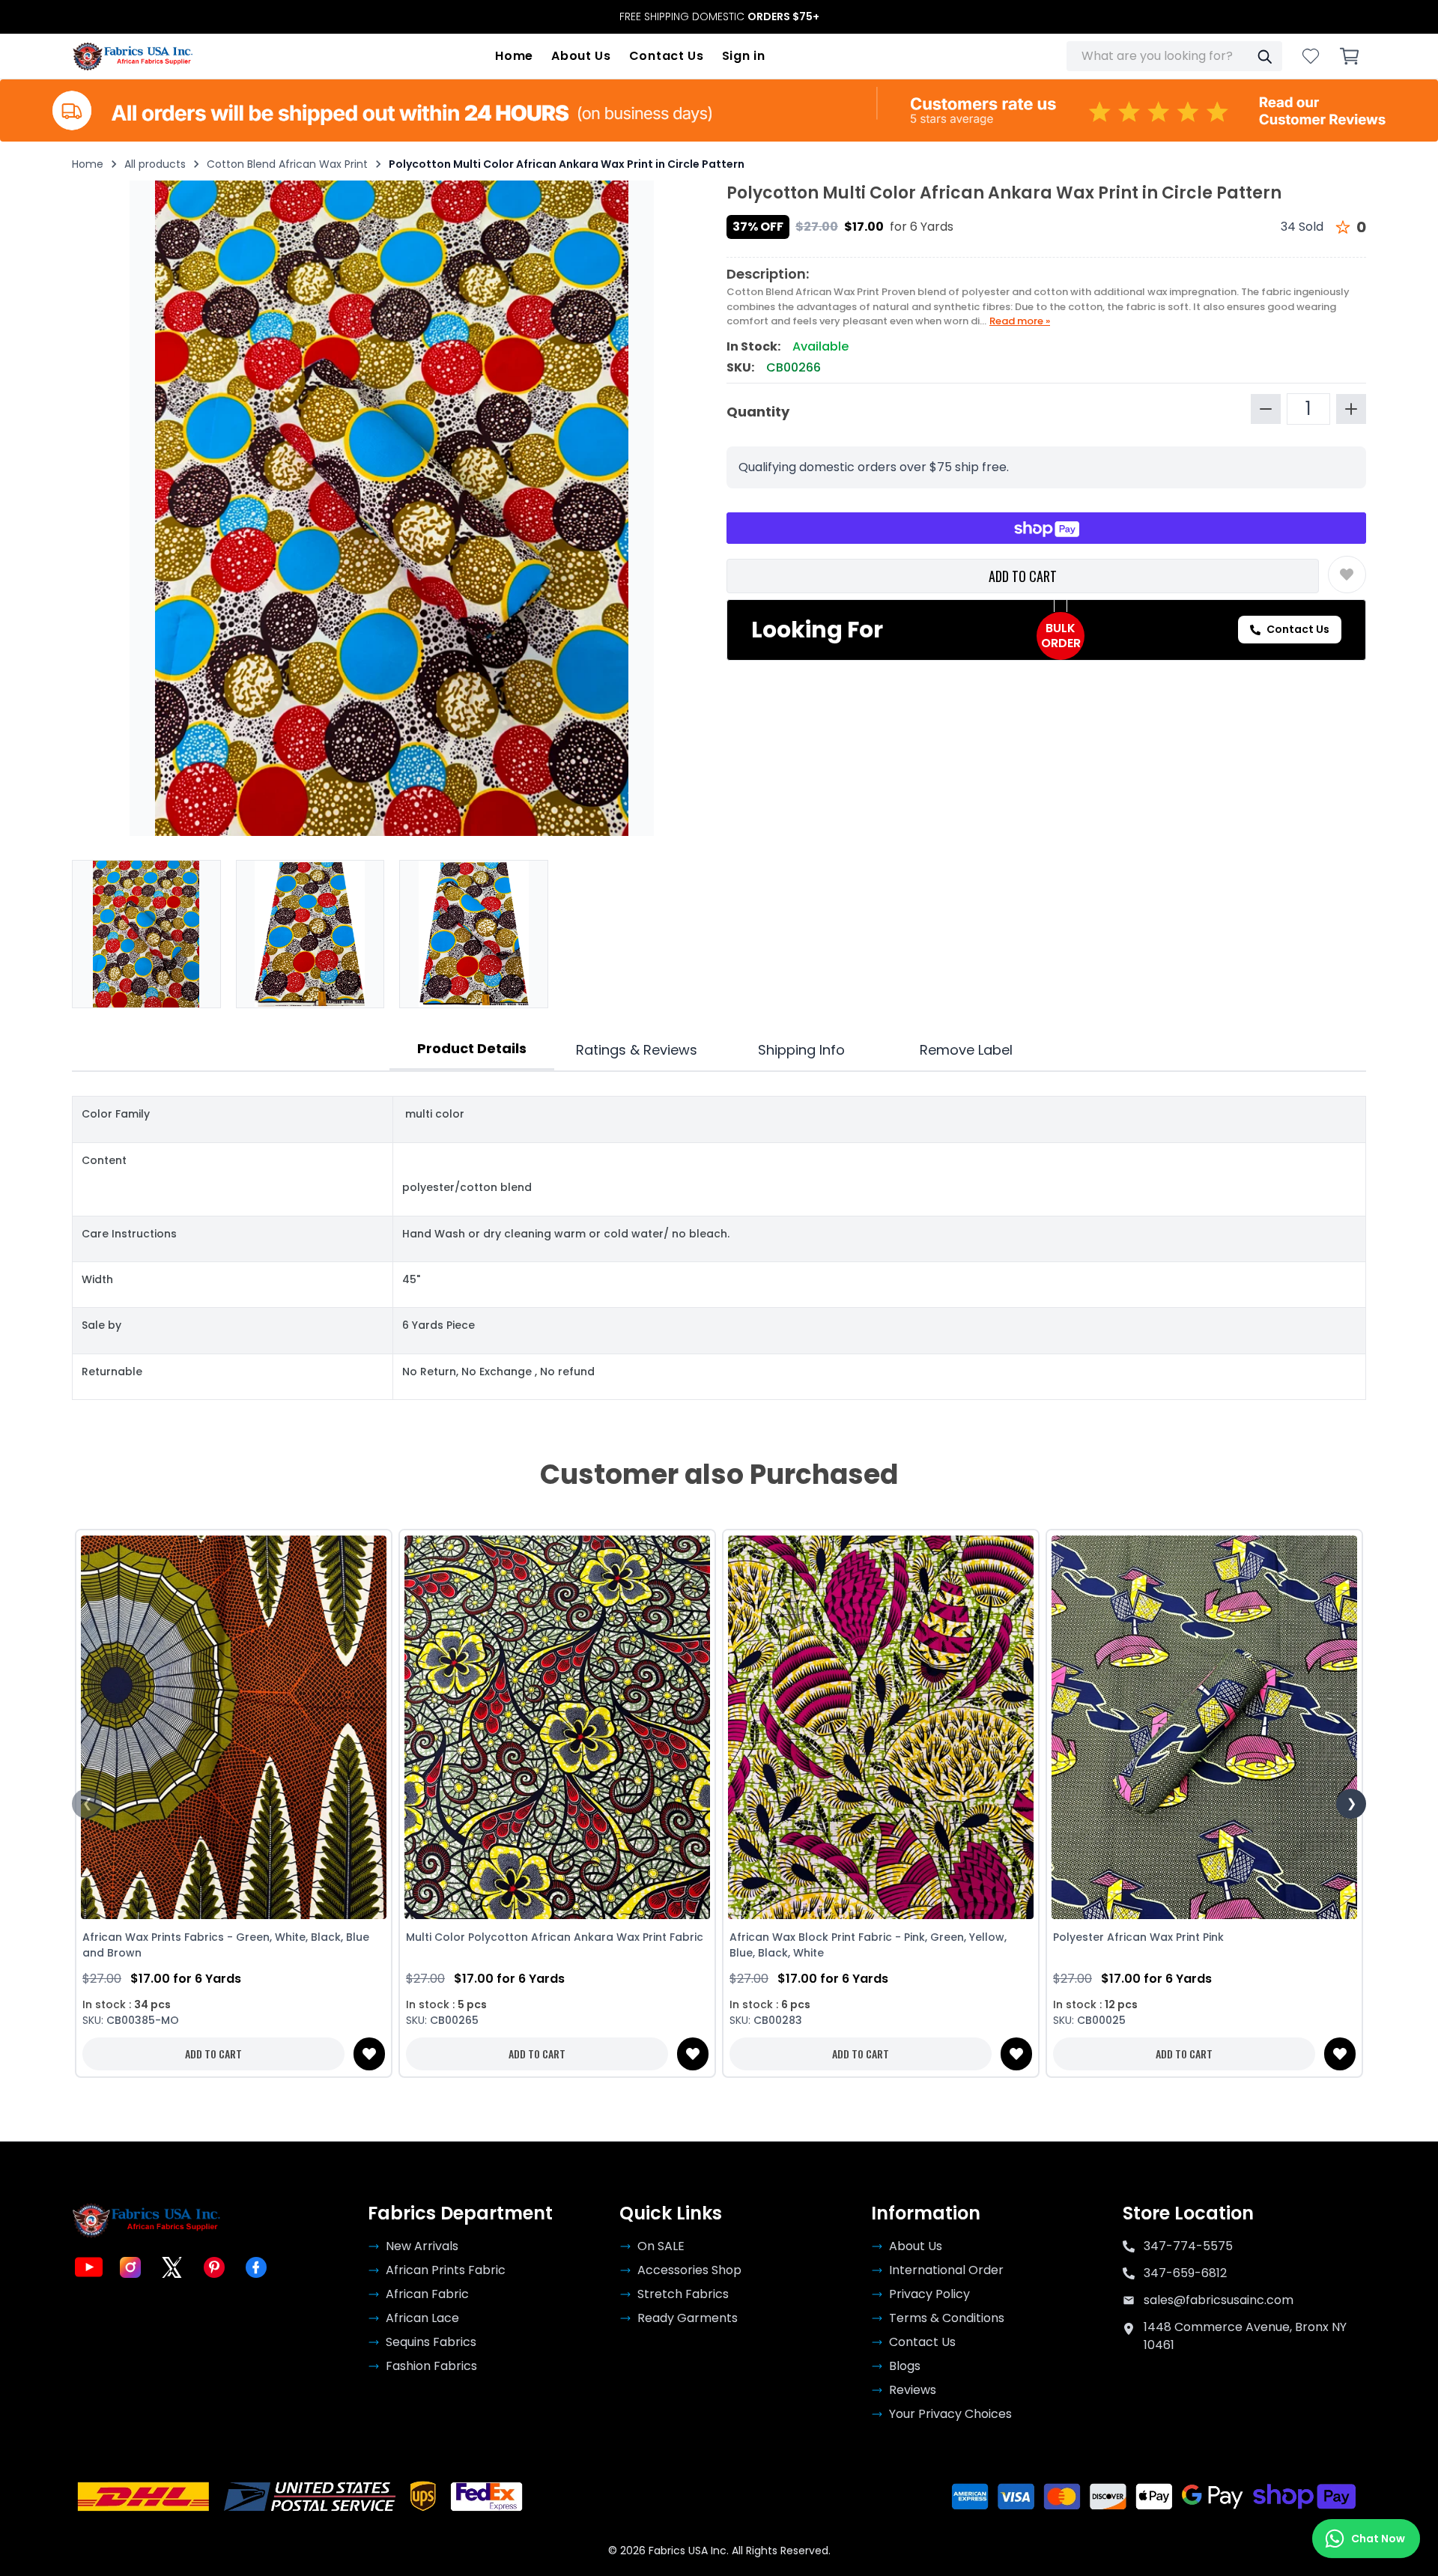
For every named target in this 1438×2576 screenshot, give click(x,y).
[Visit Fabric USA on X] (172, 2267)
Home (514, 56)
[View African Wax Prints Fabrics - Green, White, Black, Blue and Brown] (234, 1727)
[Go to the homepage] (133, 56)
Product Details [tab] (472, 1048)
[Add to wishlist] (1347, 575)
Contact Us (667, 56)
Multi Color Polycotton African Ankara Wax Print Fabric (555, 1937)
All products (155, 164)
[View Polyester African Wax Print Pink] (1204, 1727)
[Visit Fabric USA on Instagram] (130, 2267)
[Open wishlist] (1311, 56)
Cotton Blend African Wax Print (287, 164)
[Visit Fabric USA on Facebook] (256, 2267)
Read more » (1020, 321)
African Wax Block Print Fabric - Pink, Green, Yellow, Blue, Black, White (868, 1945)
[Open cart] (1350, 56)
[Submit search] (1264, 56)
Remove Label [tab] (966, 1050)
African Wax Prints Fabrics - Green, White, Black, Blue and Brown (226, 1945)
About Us (581, 56)
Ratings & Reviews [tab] (637, 1050)
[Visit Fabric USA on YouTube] (88, 2267)
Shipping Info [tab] (801, 1050)
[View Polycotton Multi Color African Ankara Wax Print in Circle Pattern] (146, 934)
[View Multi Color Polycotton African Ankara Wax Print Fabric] (557, 1727)
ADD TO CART (1023, 576)
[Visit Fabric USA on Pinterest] (214, 2267)
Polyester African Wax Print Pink (1138, 1937)
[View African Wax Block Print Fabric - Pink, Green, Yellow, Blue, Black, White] (881, 1727)
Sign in (744, 56)
